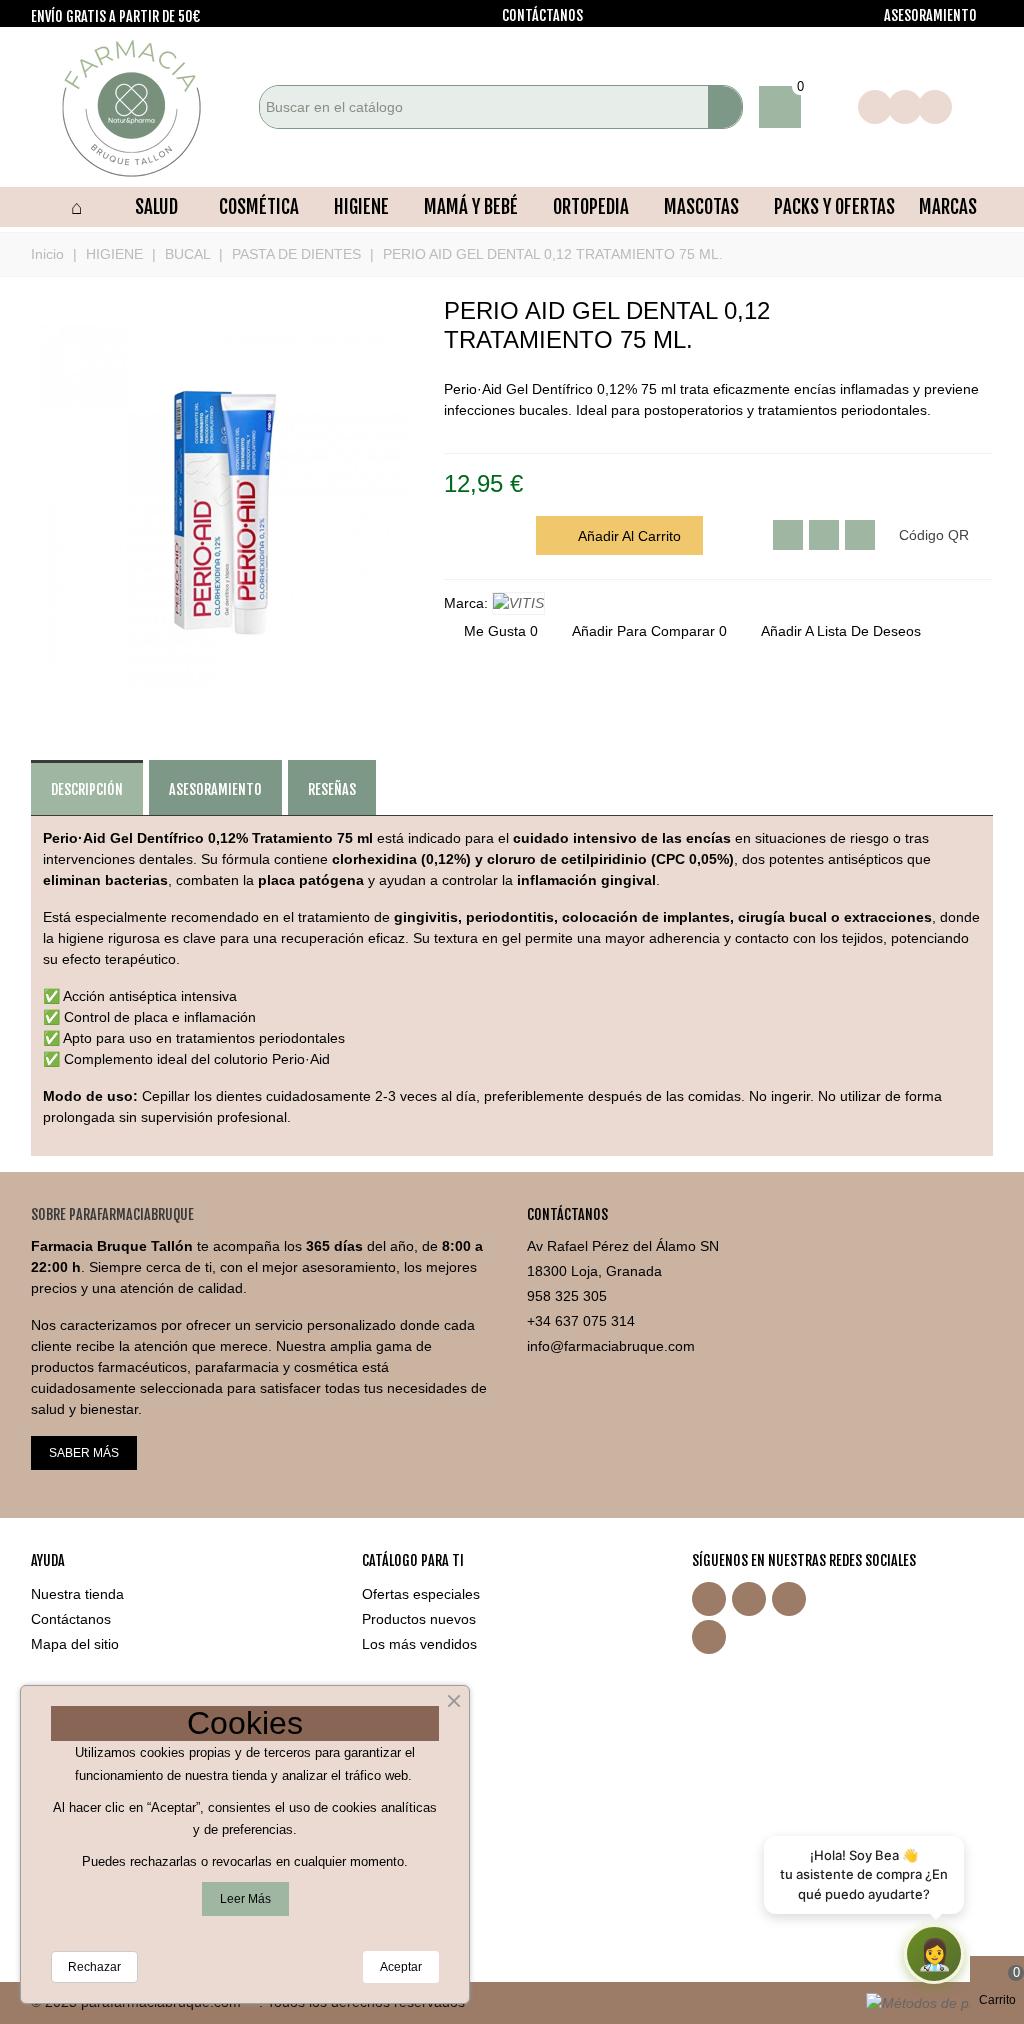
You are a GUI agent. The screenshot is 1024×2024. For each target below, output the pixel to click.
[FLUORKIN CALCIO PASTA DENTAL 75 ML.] (978, 312)
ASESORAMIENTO (930, 15)
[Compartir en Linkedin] (860, 535)
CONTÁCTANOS (542, 15)
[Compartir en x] (788, 535)
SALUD (156, 207)
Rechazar (94, 1967)
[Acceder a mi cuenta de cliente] (829, 107)
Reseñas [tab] (332, 789)
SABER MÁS (84, 1453)
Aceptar (401, 1967)
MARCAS (948, 207)
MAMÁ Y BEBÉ (471, 207)
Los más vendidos (419, 1644)
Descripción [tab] (87, 789)
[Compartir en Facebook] (824, 535)
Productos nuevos (419, 1619)
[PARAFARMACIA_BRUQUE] (141, 107)
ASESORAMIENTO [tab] (215, 789)
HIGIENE (361, 207)
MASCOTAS (701, 207)
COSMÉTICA (259, 207)
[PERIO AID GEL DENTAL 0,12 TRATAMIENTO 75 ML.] (223, 709)
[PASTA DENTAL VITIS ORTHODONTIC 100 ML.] (946, 312)
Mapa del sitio (75, 1644)
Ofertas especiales (421, 1594)
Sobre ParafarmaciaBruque (112, 1214)
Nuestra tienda (77, 1594)
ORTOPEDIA (591, 207)
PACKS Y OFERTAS (834, 207)
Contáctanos (71, 1619)
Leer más (245, 1899)
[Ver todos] (518, 603)
